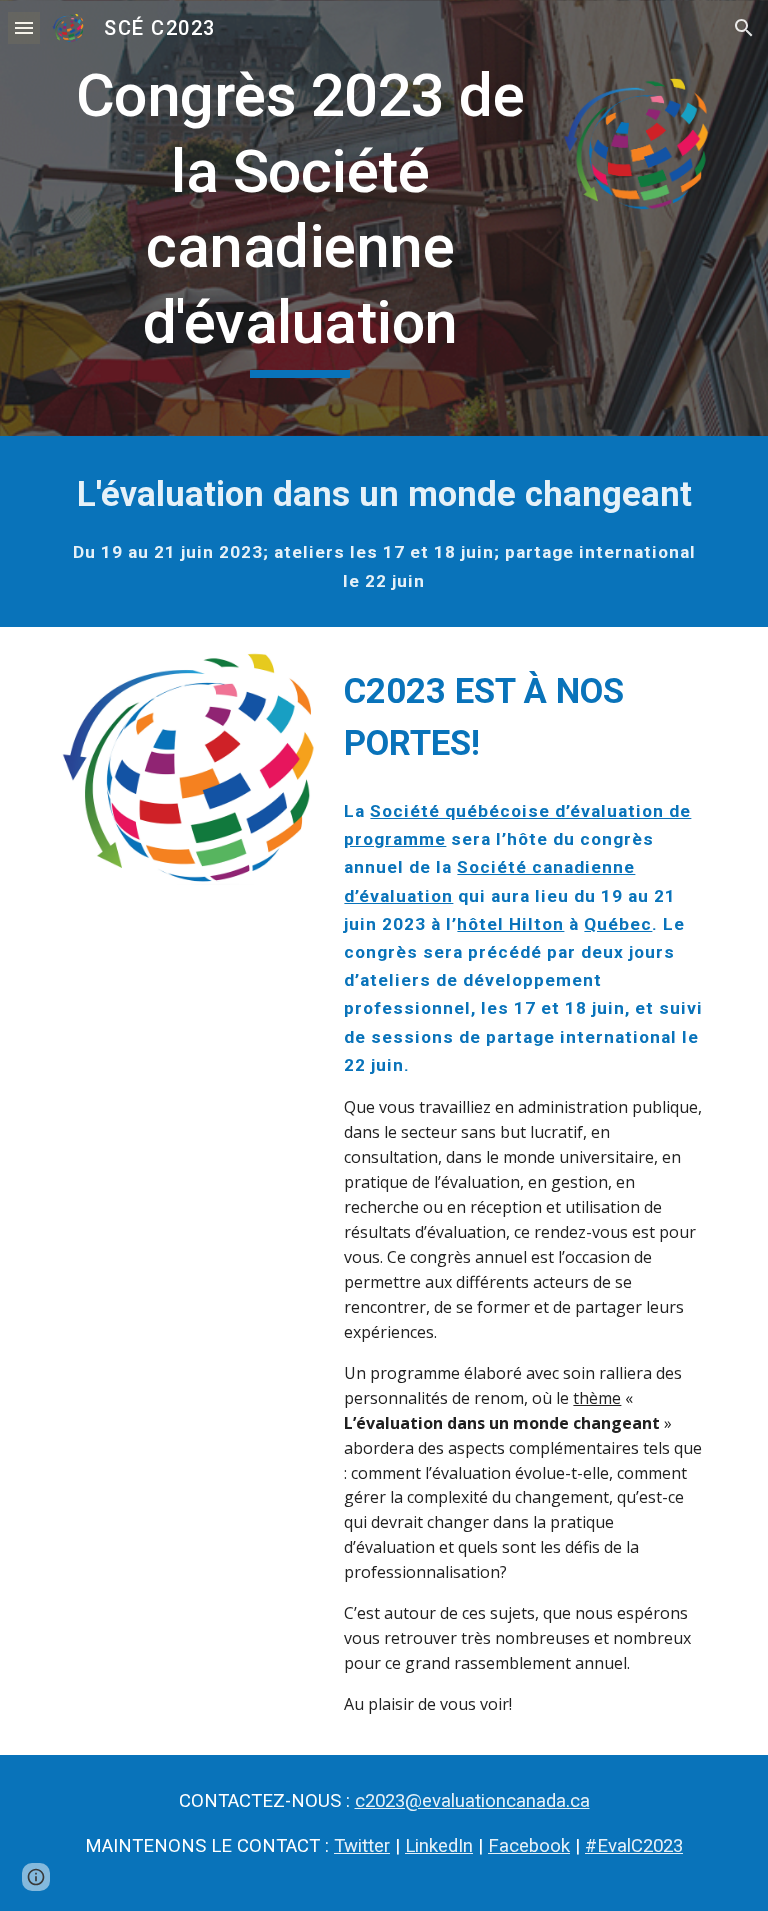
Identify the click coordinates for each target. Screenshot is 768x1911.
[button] (24, 27)
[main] (299, 218)
